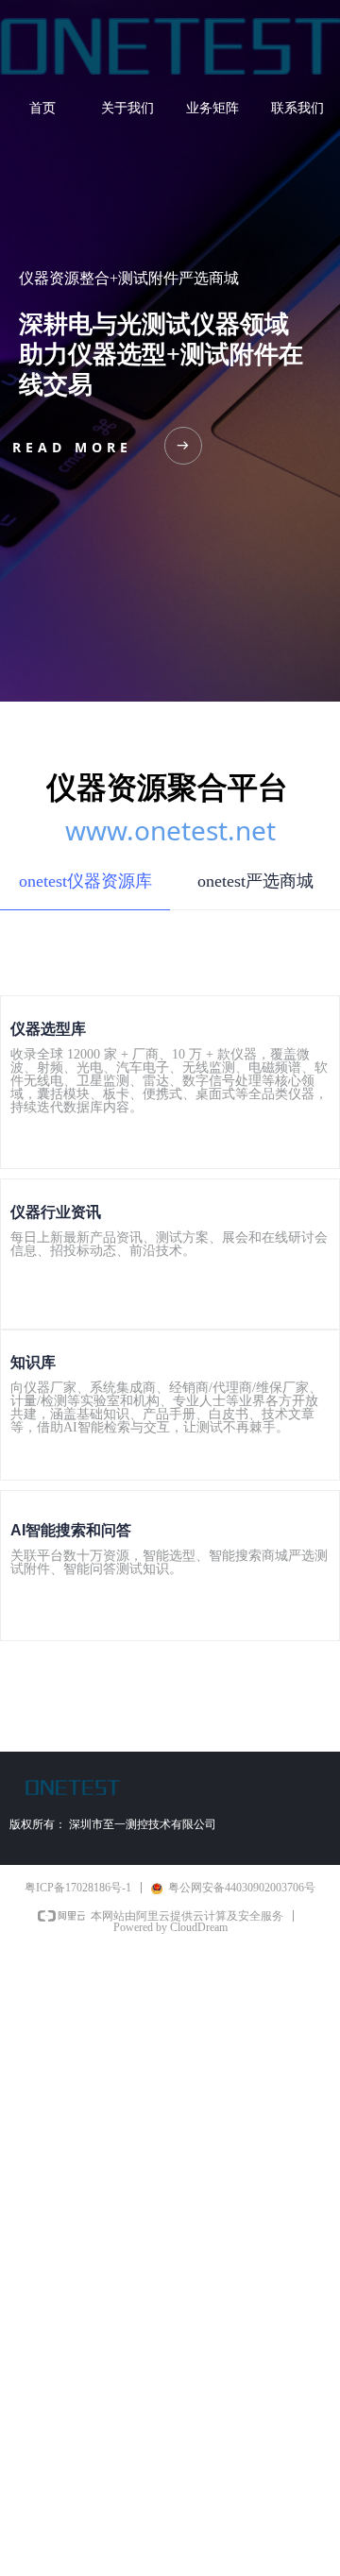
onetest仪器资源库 (85, 881)
